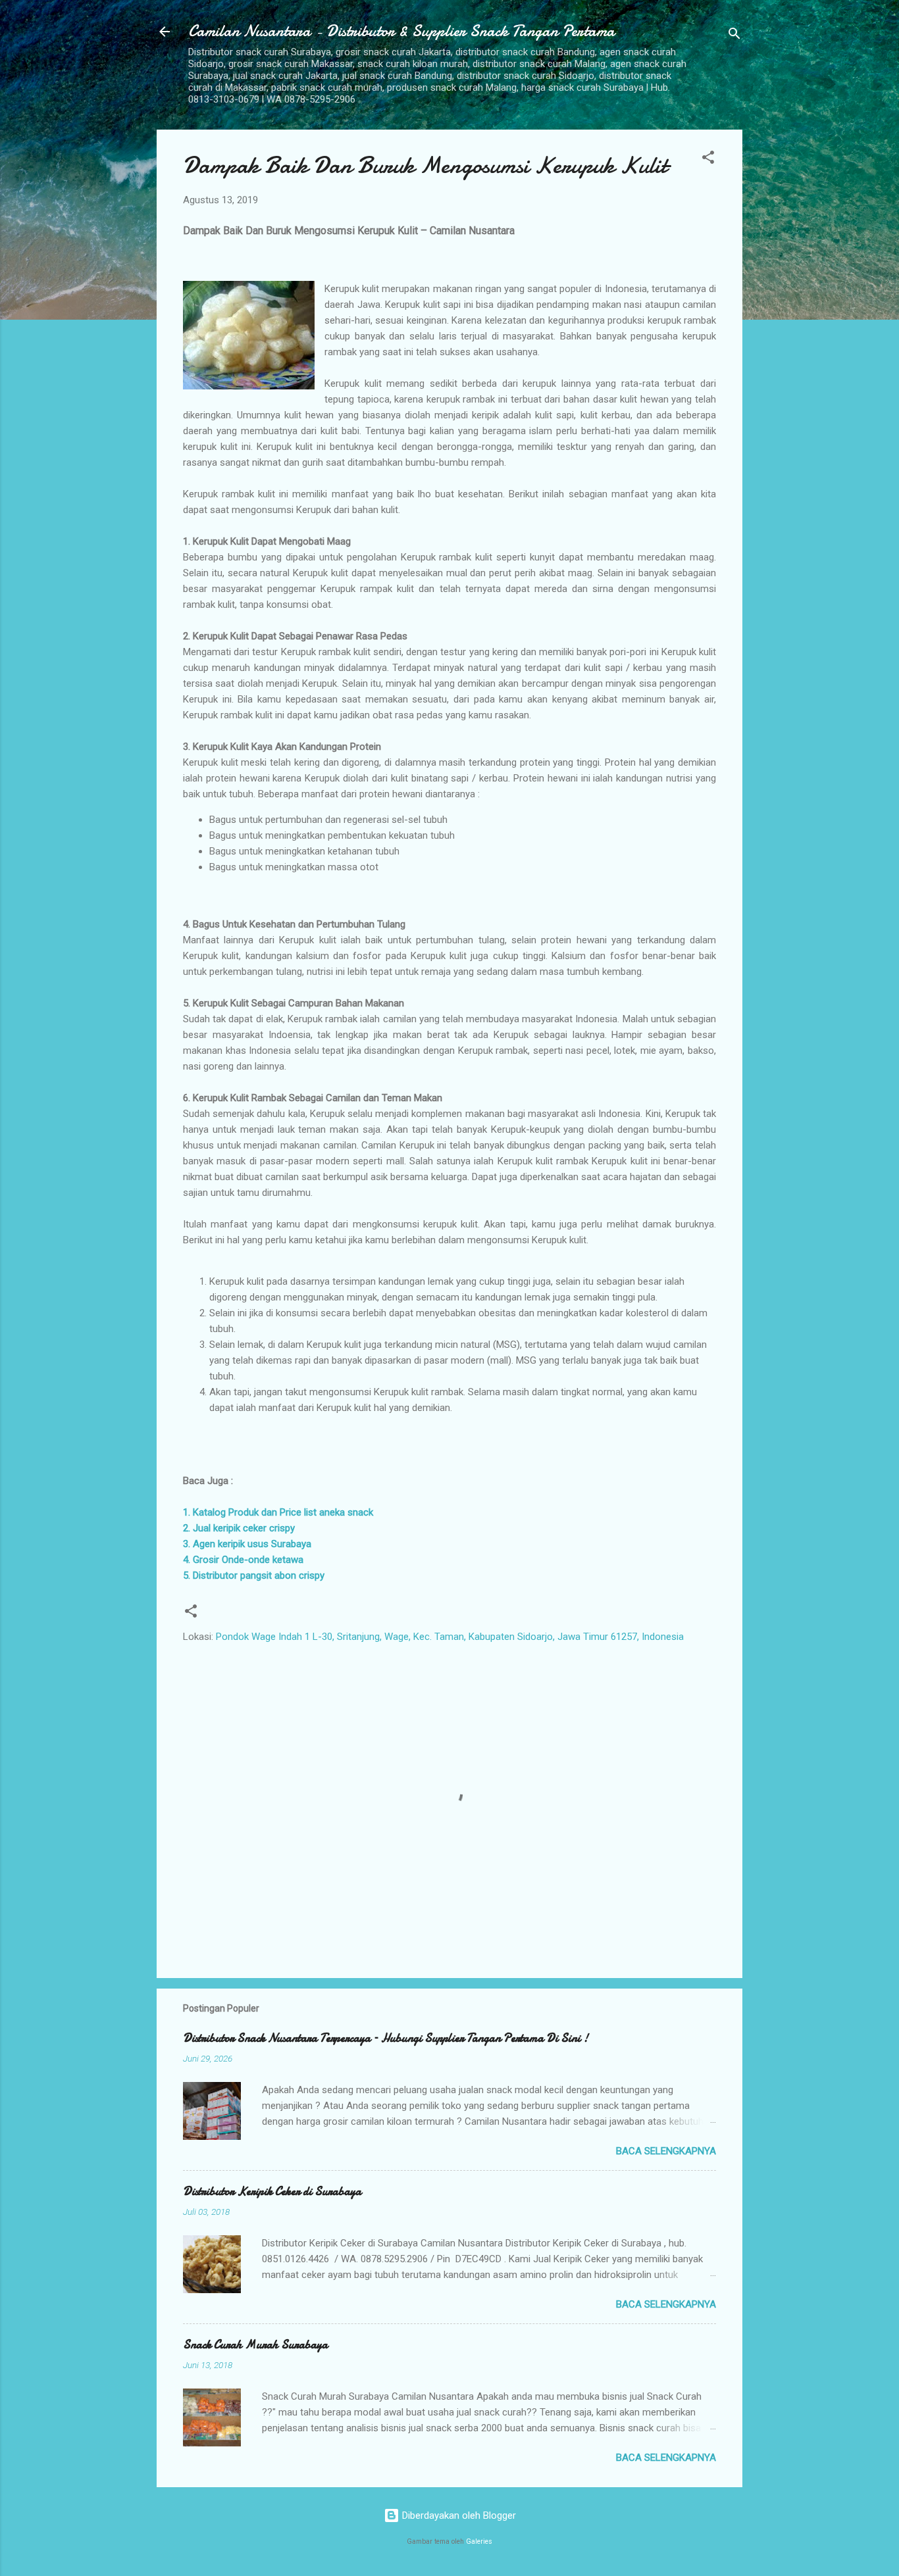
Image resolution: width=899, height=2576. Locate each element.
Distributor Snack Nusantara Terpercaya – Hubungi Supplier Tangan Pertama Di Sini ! (386, 2038)
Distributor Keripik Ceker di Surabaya (272, 2192)
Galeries (479, 2541)
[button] (708, 160)
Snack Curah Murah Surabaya (255, 2345)
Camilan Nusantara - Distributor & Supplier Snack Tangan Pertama (401, 31)
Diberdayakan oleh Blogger (458, 2515)
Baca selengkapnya (666, 2151)
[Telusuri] (734, 36)
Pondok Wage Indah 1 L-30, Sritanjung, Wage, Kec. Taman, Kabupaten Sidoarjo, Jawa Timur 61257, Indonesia (450, 1637)
